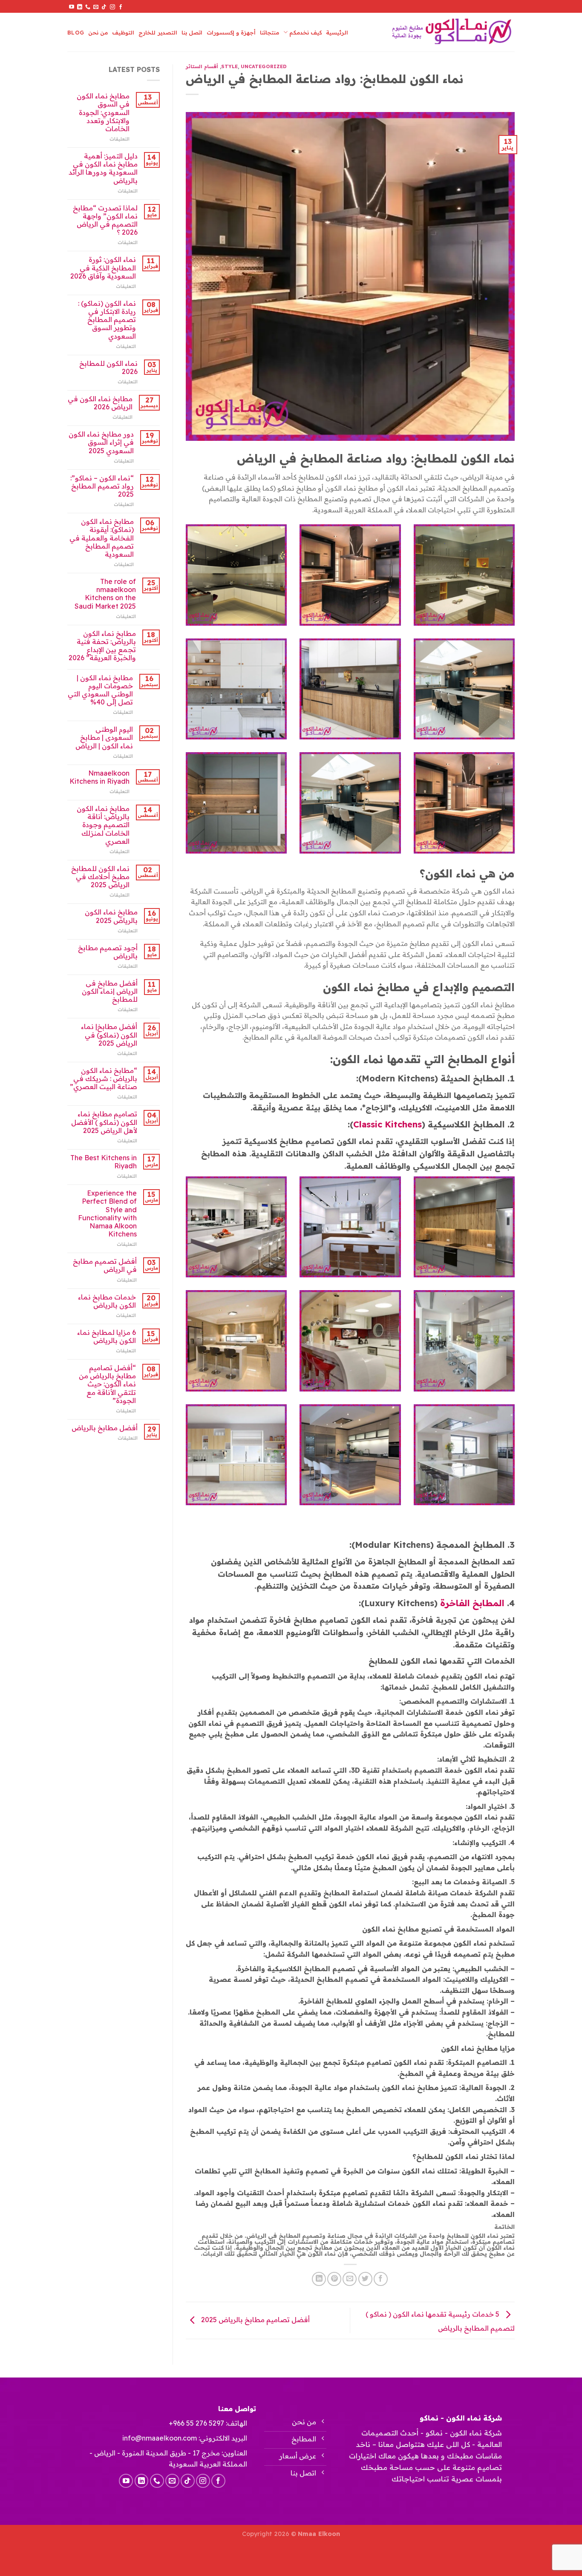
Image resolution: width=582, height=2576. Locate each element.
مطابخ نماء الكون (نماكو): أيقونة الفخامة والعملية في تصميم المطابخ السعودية (102, 538)
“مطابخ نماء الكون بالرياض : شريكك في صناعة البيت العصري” (104, 1079)
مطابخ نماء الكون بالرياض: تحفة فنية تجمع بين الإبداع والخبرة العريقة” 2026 (102, 646)
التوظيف (123, 32)
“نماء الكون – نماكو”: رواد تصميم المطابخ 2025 (102, 486)
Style (229, 66)
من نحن (98, 32)
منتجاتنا (269, 32)
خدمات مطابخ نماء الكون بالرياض (107, 1301)
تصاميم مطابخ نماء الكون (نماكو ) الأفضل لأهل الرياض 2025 (104, 1122)
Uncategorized (264, 66)
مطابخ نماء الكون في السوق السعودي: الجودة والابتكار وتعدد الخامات (103, 112)
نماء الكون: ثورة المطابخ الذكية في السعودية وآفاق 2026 (103, 268)
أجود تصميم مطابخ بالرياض (108, 952)
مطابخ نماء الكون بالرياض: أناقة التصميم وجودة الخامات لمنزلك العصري (103, 825)
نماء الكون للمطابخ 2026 (108, 368)
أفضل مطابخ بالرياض (105, 1428)
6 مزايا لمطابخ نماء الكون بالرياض (107, 1337)
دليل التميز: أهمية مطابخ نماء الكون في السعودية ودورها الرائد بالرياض (103, 168)
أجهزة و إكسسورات (231, 32)
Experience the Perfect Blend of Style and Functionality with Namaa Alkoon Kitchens (107, 1214)
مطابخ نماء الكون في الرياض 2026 (100, 403)
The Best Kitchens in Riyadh (104, 1162)
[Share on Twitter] (365, 2279)
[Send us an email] (96, 7)
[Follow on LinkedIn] (80, 7)
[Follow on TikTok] (104, 7)
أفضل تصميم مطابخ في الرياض (105, 1265)
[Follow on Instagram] (112, 7)
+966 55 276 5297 (196, 2423)
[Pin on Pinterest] (334, 2279)
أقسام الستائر (202, 66)
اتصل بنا (192, 32)
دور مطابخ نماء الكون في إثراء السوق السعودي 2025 (101, 442)
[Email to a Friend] (350, 2279)
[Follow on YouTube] (72, 7)
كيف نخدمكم (305, 32)
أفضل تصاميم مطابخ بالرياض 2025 (255, 2320)
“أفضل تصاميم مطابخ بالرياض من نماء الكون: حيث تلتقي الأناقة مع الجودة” (107, 1384)
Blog (76, 32)
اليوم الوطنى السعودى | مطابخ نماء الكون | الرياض (104, 737)
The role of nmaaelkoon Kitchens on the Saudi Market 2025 (105, 594)
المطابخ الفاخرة (472, 1603)
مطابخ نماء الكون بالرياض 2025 (111, 916)
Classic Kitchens (388, 1124)
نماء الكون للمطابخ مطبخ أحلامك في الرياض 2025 (100, 877)
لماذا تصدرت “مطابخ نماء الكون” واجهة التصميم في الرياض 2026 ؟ (105, 220)
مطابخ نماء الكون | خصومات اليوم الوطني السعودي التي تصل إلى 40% (100, 690)
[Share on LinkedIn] (319, 2279)
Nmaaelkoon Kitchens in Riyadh (99, 777)
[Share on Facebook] (381, 2279)
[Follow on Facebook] (121, 7)
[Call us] (88, 7)
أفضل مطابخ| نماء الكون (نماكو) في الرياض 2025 (109, 1035)
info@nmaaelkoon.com (160, 2438)
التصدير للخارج (158, 32)
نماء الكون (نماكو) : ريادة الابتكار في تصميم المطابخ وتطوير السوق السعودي (107, 320)
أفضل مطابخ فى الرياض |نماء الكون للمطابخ (110, 991)
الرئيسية (337, 32)
